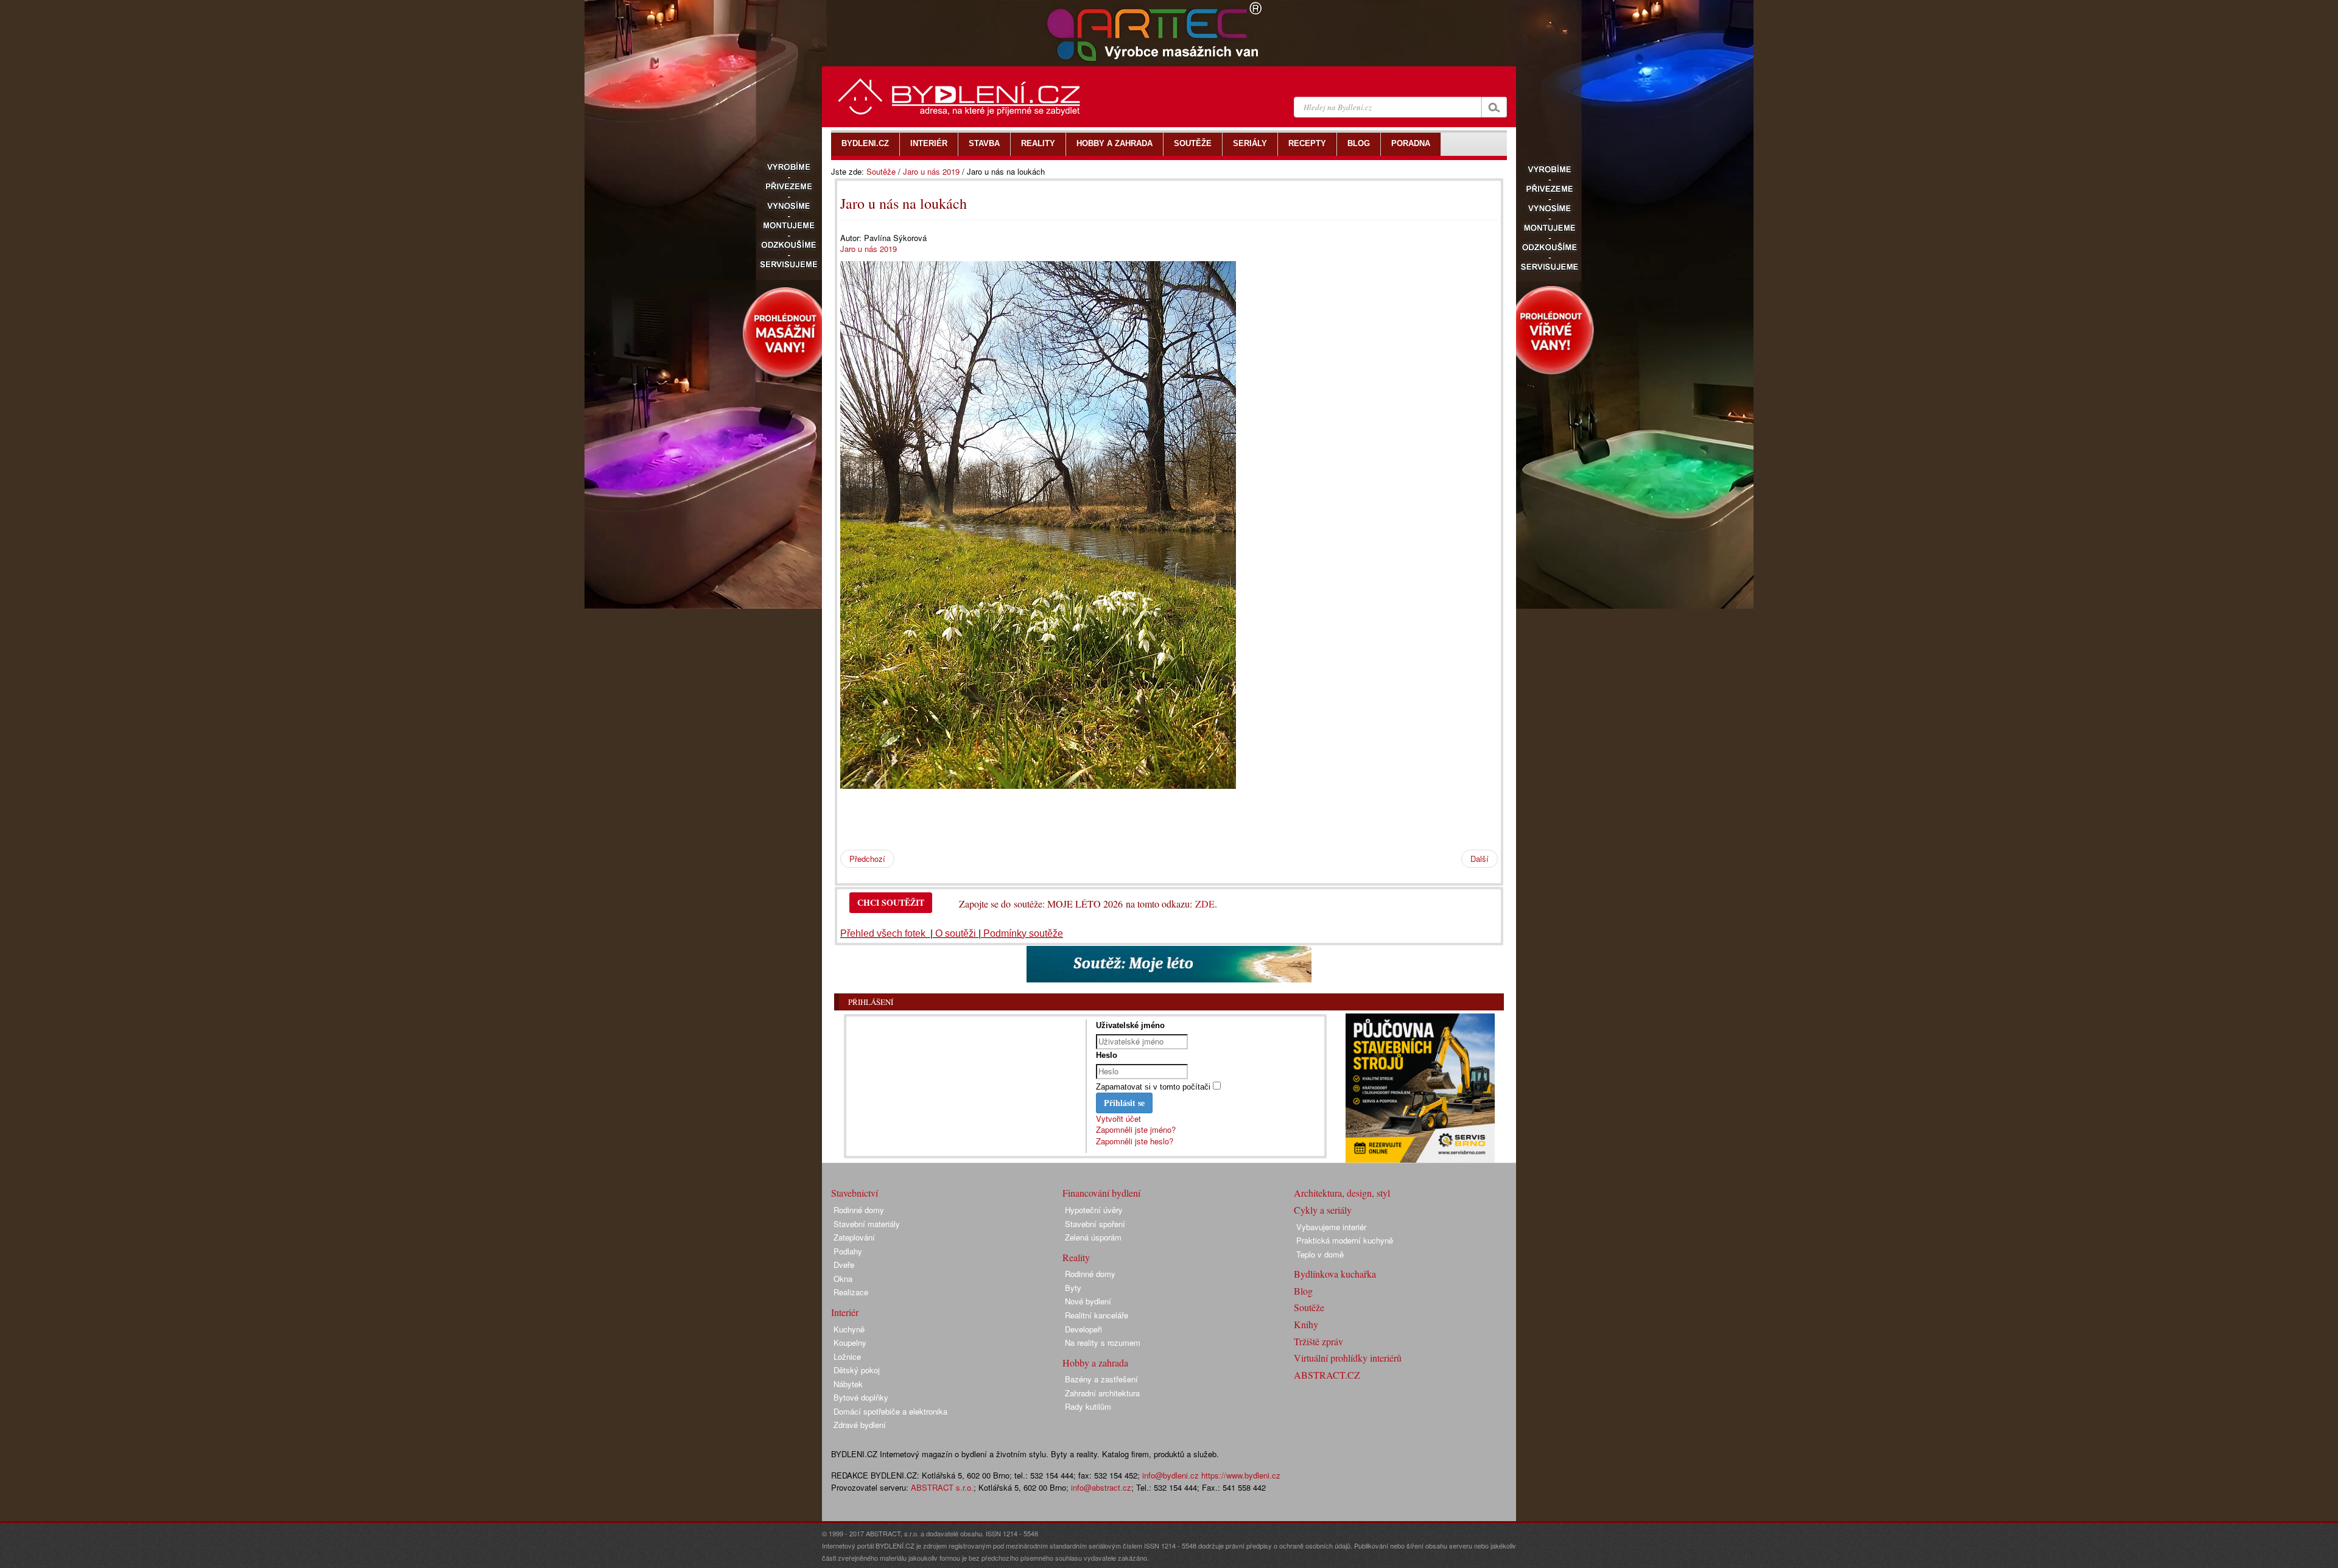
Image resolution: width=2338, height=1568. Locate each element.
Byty (1073, 1288)
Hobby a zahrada (1095, 1363)
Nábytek (848, 1384)
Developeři (1083, 1329)
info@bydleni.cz (1171, 1475)
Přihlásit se (1124, 1103)
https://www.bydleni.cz (1241, 1475)
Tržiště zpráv (1318, 1341)
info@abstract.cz (1101, 1487)
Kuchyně (849, 1329)
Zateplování (854, 1237)
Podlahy (848, 1251)
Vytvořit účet (1118, 1118)
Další (1480, 859)
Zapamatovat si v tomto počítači (1153, 1087)
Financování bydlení (1101, 1193)
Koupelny (850, 1342)
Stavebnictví (855, 1193)
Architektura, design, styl (1342, 1193)
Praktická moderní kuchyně (1345, 1240)
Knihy (1306, 1324)
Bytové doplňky (861, 1397)
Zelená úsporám (1093, 1237)
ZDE (1205, 904)
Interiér (845, 1312)
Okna (843, 1279)
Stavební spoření (1095, 1224)
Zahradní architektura (1102, 1393)
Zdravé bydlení (860, 1425)
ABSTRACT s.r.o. (942, 1487)
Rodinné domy (859, 1210)
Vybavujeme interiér (1331, 1227)
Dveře (844, 1265)
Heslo (1107, 1055)
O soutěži (956, 933)
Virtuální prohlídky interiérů (1348, 1358)
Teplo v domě (1320, 1254)
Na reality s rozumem (1103, 1342)
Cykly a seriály (1323, 1210)
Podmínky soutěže (1023, 933)
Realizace (851, 1292)
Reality (1076, 1257)
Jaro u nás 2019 (931, 171)
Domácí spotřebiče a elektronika (890, 1411)
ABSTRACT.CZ (1327, 1375)
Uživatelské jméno (1130, 1025)
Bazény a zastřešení (1101, 1379)
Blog (1303, 1291)
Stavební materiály (867, 1224)
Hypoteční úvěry (1094, 1210)
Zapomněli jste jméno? (1136, 1129)
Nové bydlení (1088, 1301)
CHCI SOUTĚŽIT (891, 902)
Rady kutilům (1088, 1406)
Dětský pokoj (857, 1370)
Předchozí (867, 859)
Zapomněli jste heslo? (1135, 1141)
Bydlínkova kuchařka (1335, 1274)
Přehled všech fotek (884, 933)
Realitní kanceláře (1097, 1315)
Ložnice (847, 1356)
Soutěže (881, 171)
